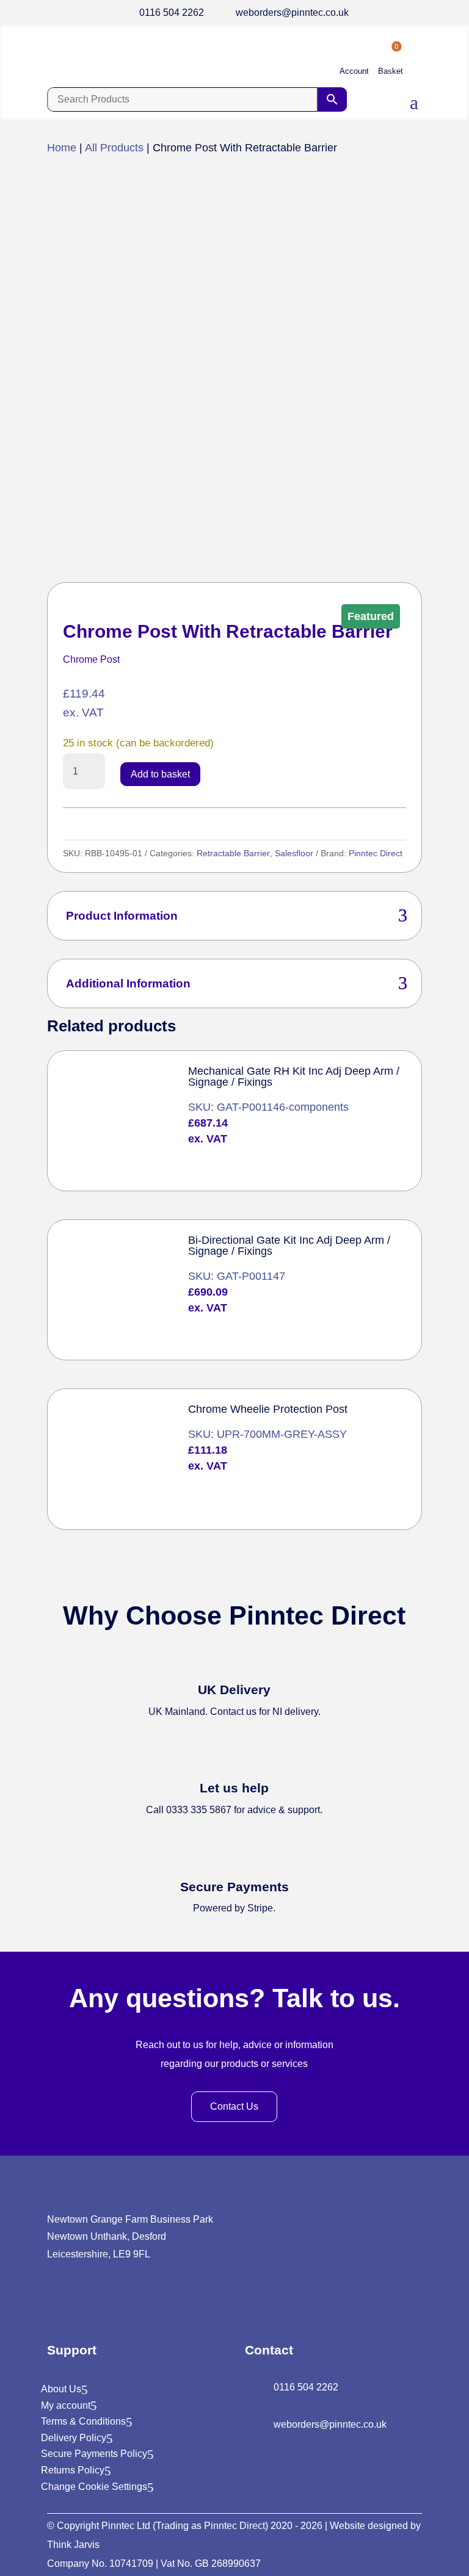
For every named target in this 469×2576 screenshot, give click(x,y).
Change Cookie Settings (94, 2487)
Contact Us (234, 2106)
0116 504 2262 (172, 13)
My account (66, 2405)
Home (62, 148)
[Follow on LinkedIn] (55, 2301)
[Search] (332, 99)
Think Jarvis (73, 2545)
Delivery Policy (74, 2438)
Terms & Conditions (83, 2421)
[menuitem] (354, 61)
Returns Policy (73, 2470)
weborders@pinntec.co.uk (292, 13)
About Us (61, 2389)
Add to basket (160, 774)
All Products (114, 148)
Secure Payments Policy (94, 2454)
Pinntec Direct (376, 853)
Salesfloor (294, 853)
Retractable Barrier (233, 853)
